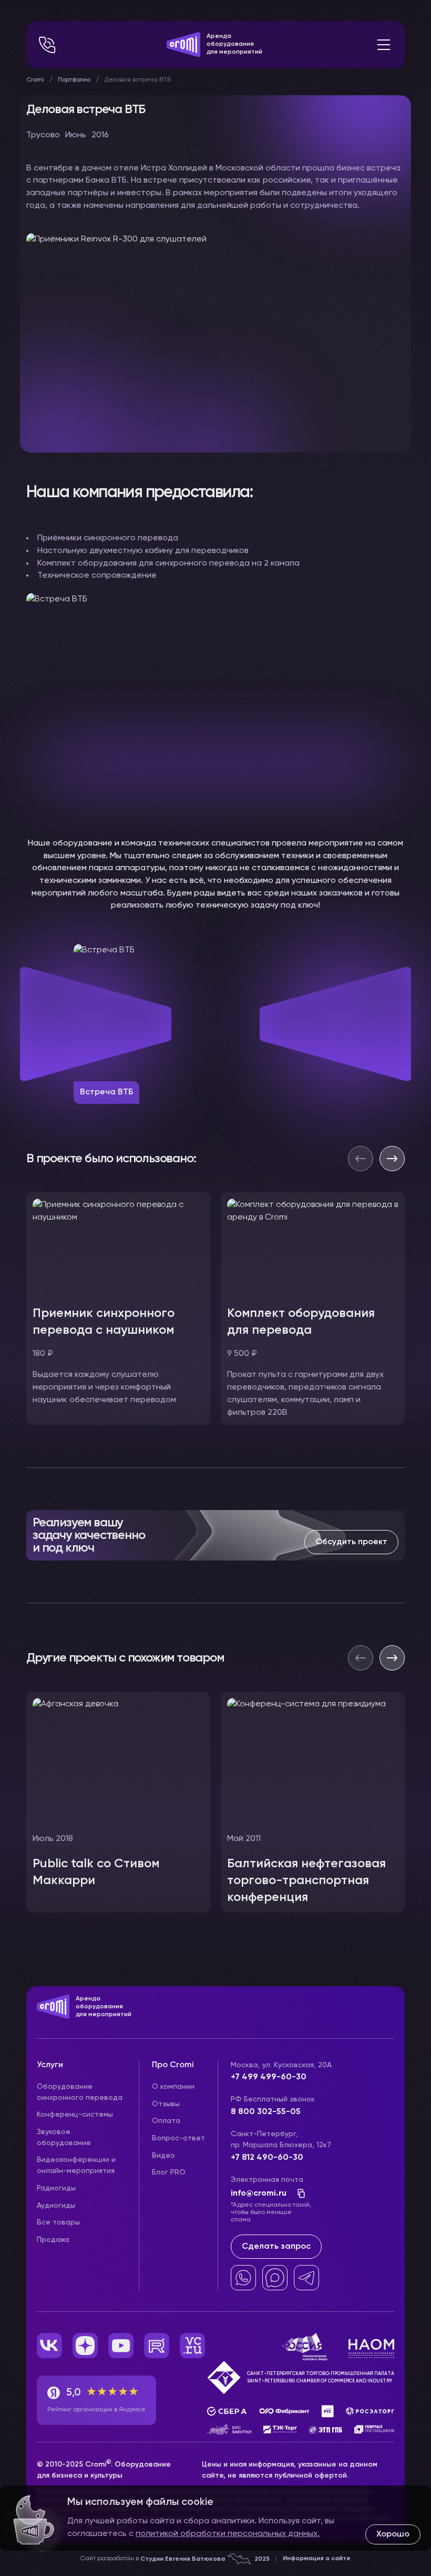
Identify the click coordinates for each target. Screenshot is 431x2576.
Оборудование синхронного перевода (80, 2092)
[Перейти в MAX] (275, 2278)
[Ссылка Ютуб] (121, 2346)
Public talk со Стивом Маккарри (96, 1872)
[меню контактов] (47, 45)
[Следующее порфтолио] (392, 1658)
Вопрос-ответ (178, 2138)
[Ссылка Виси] (192, 2346)
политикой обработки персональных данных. (228, 2534)
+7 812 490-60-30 (267, 2158)
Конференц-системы (75, 2115)
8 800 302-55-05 (266, 2112)
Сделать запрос (276, 2247)
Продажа (53, 2240)
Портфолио (74, 80)
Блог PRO (169, 2172)
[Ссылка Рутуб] (157, 2346)
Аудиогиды (56, 2206)
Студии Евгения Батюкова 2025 (205, 2559)
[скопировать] (298, 2193)
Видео (163, 2156)
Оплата (166, 2121)
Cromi (35, 80)
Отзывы (166, 2104)
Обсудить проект (351, 1542)
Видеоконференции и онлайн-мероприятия (76, 2165)
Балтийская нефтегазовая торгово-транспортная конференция (306, 1880)
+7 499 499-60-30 (269, 2077)
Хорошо (393, 2534)
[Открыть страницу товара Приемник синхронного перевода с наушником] (118, 1309)
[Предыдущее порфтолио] (361, 1658)
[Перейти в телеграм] (306, 2278)
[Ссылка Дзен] (85, 2346)
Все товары (58, 2222)
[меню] (384, 45)
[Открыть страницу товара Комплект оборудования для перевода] (313, 1309)
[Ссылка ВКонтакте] (49, 2346)
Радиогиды (56, 2188)
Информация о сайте (317, 2559)
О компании (173, 2087)
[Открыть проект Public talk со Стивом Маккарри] (118, 1802)
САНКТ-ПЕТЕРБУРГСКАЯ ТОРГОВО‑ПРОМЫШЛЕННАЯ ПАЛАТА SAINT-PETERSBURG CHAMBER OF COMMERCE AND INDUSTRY (321, 2377)
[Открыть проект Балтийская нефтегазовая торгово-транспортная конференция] (313, 1802)
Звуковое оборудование (64, 2137)
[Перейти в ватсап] (243, 2278)
